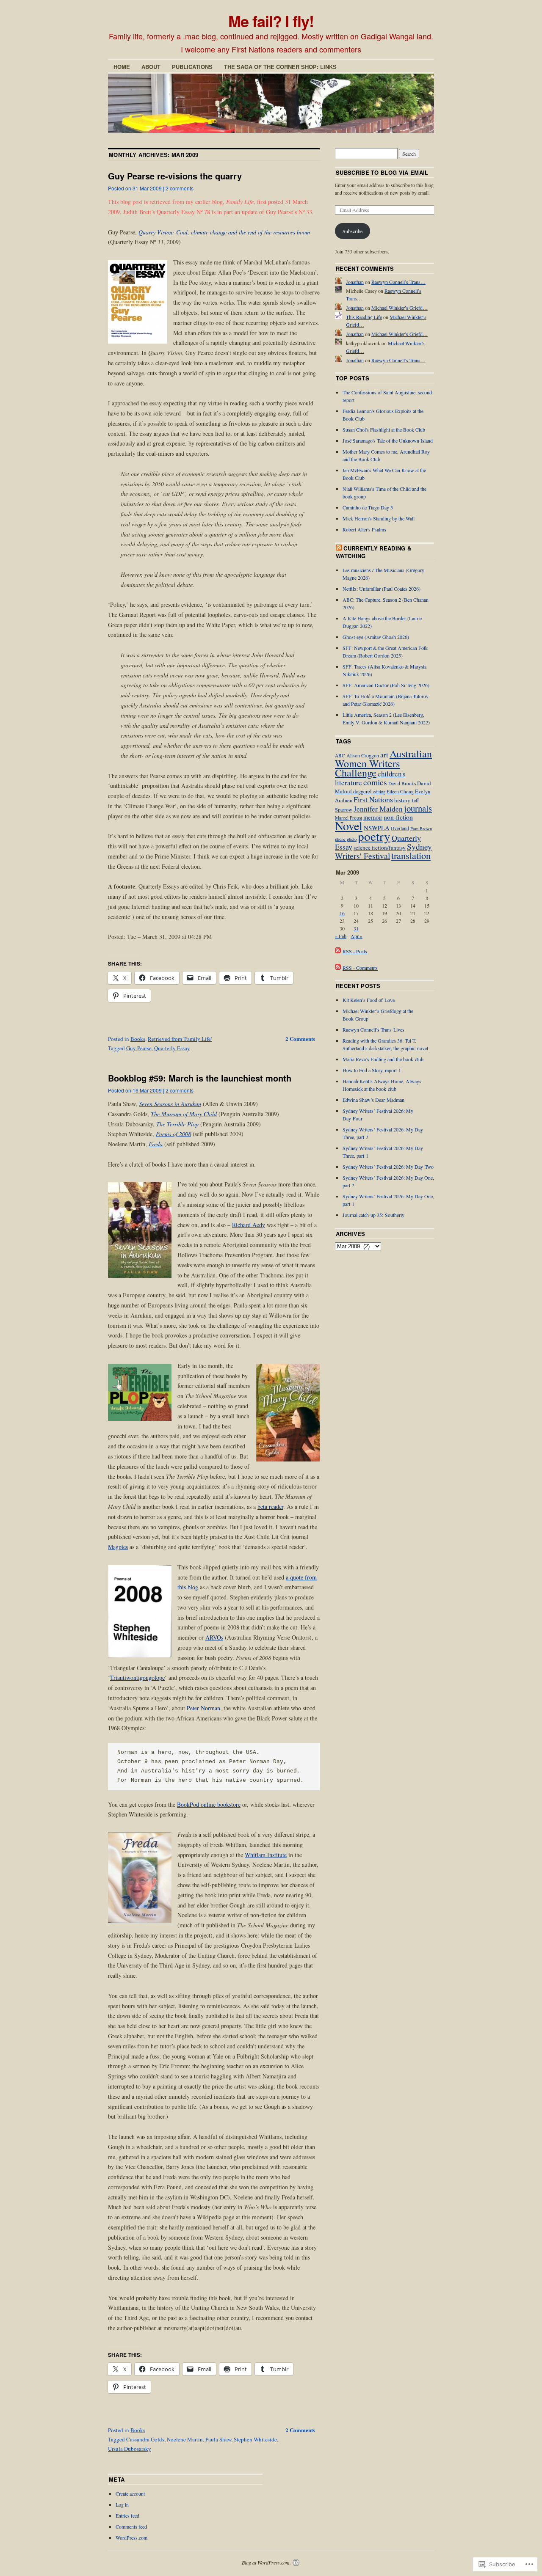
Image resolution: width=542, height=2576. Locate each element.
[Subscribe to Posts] (338, 951)
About (151, 67)
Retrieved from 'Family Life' (180, 1039)
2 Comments (300, 1039)
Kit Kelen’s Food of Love (369, 1000)
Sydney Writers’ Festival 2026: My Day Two (388, 1167)
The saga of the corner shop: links (280, 67)
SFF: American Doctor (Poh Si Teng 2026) (386, 685)
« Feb (341, 936)
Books (138, 1039)
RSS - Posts (355, 951)
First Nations (373, 799)
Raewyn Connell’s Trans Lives (373, 1029)
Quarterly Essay (172, 1048)
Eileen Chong (400, 791)
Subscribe (353, 231)
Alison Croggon (363, 755)
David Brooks (402, 783)
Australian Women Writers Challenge (383, 763)
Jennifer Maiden (378, 809)
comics (375, 782)
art (384, 755)
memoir (373, 817)
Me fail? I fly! (271, 21)
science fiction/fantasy (380, 848)
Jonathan (355, 282)
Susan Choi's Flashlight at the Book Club (384, 429)
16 (342, 913)
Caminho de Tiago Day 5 (368, 507)
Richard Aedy (249, 1225)
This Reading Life (364, 317)
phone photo (346, 839)
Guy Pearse (139, 1048)
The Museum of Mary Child (184, 1114)
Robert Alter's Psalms (364, 529)
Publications (192, 67)
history (402, 800)
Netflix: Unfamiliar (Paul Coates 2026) (382, 589)
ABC (340, 755)
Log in (122, 2504)
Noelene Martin (185, 2439)
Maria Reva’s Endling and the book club (383, 1059)
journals (418, 808)
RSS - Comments (360, 968)
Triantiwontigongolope (137, 1677)
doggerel (362, 791)
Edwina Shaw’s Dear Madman (373, 1100)
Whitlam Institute (266, 1855)
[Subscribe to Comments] (338, 968)
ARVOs (214, 1637)
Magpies (118, 1547)
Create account (130, 2493)
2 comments (180, 188)
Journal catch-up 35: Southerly (373, 1215)
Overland (400, 828)
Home (122, 67)
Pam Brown (421, 828)
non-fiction (398, 817)
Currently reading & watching (374, 552)
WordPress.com (131, 2537)
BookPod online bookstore (209, 1804)
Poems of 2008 (173, 1134)
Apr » (357, 936)
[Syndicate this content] (339, 548)
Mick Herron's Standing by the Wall (379, 518)
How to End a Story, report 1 (372, 1070)
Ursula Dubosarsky (130, 2449)
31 (356, 928)
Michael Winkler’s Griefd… (400, 308)
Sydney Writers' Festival (383, 851)
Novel (349, 826)
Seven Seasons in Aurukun (170, 1104)
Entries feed (127, 2515)
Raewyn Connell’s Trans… (398, 282)
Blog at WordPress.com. (266, 2562)
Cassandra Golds (145, 2439)
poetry (374, 836)
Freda (156, 1144)
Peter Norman (203, 1708)
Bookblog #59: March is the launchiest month (200, 1078)
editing (379, 792)
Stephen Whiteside (255, 2439)
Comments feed (131, 2526)
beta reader (270, 1507)
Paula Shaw (218, 2439)
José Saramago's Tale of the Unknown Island (388, 440)
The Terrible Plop (177, 1124)
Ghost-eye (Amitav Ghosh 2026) (376, 637)
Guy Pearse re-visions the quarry (175, 176)
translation (411, 855)
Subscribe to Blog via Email (382, 172)
